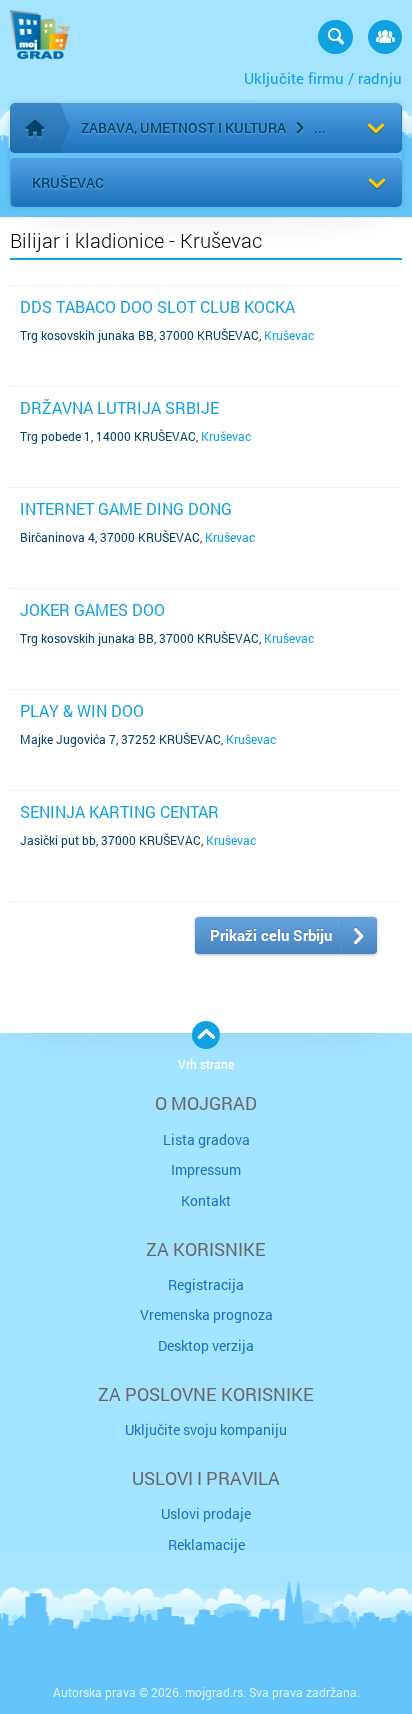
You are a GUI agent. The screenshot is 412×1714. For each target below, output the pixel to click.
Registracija (206, 1284)
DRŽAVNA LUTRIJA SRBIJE (119, 407)
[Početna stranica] (35, 128)
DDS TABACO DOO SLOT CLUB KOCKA (157, 306)
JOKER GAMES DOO (92, 609)
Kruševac (68, 182)
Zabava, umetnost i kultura (183, 127)
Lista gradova (206, 1139)
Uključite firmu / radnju (323, 78)
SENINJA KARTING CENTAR (119, 811)
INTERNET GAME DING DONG (126, 508)
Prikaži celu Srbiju (271, 935)
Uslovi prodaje (206, 1513)
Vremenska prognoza (206, 1314)
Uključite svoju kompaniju (206, 1429)
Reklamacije (206, 1544)
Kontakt (206, 1200)
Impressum (206, 1169)
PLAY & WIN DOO (82, 710)
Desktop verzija (206, 1345)
